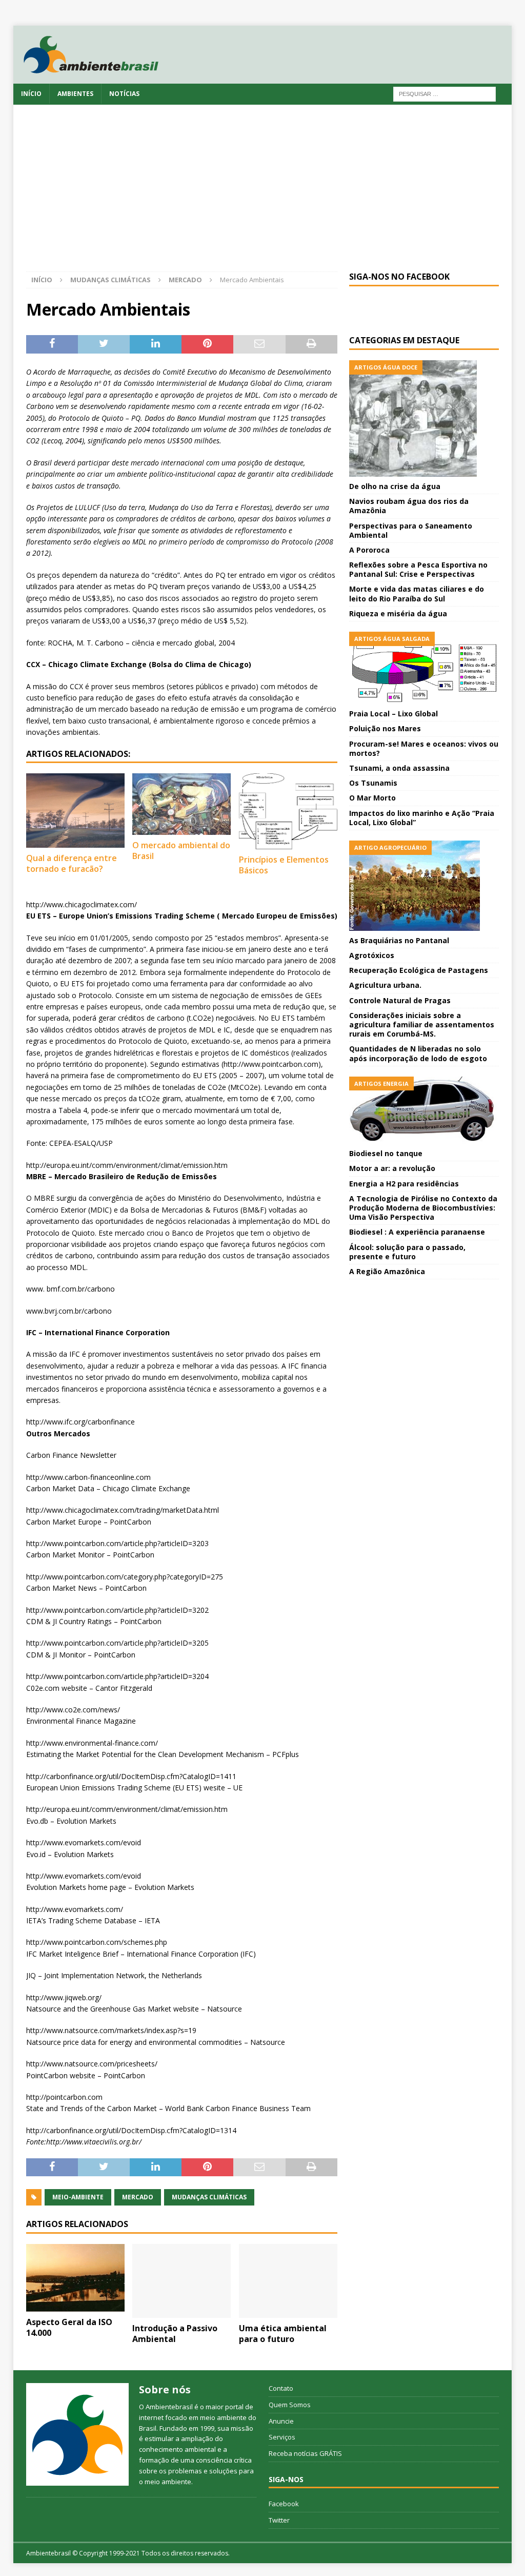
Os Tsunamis (373, 783)
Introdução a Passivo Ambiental (175, 2334)
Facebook (284, 2504)
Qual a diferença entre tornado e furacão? (72, 863)
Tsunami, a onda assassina (399, 768)
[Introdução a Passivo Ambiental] (181, 2281)
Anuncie (281, 2421)
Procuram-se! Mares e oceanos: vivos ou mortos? (424, 748)
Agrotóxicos (372, 955)
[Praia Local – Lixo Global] (424, 668)
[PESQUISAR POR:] (445, 93)
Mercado (138, 2197)
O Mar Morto (372, 798)
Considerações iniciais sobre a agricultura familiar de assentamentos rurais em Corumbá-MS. (422, 1024)
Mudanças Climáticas (110, 280)
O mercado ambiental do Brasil (181, 851)
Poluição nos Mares (385, 728)
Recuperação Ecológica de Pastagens (419, 970)
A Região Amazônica (387, 1271)
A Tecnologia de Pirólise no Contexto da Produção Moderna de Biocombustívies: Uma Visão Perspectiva (423, 1208)
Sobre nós (165, 2389)
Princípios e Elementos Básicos (284, 865)
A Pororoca (369, 550)
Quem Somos (290, 2405)
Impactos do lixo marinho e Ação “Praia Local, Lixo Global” (422, 818)
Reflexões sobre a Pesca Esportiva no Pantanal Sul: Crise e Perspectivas (418, 569)
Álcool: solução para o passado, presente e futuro (407, 1252)
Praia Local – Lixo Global (393, 714)
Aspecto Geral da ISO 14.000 (69, 2327)
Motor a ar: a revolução (392, 1168)
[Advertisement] (263, 194)
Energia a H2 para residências (404, 1184)
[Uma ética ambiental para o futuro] (288, 2281)
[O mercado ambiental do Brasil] (181, 804)
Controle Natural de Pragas (400, 1000)
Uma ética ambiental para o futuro (283, 2334)
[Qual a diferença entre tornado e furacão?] (75, 810)
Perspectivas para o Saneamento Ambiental (411, 530)
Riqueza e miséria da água (398, 613)
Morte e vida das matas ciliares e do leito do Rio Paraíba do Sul (417, 593)
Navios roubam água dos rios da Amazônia (409, 506)
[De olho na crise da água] (424, 418)
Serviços (282, 2437)
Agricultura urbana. (385, 985)
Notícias (124, 94)
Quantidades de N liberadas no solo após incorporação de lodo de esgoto (418, 1053)
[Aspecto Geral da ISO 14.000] (75, 2278)
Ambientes (75, 94)
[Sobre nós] (77, 2434)
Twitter (279, 2520)
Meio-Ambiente (78, 2197)
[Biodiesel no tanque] (424, 1110)
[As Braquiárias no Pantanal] (424, 886)
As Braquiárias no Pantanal (399, 940)
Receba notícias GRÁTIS (305, 2453)
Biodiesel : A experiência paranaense (417, 1232)
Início (31, 94)
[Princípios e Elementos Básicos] (288, 811)
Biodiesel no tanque (386, 1153)
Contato (281, 2388)
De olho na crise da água (395, 486)
